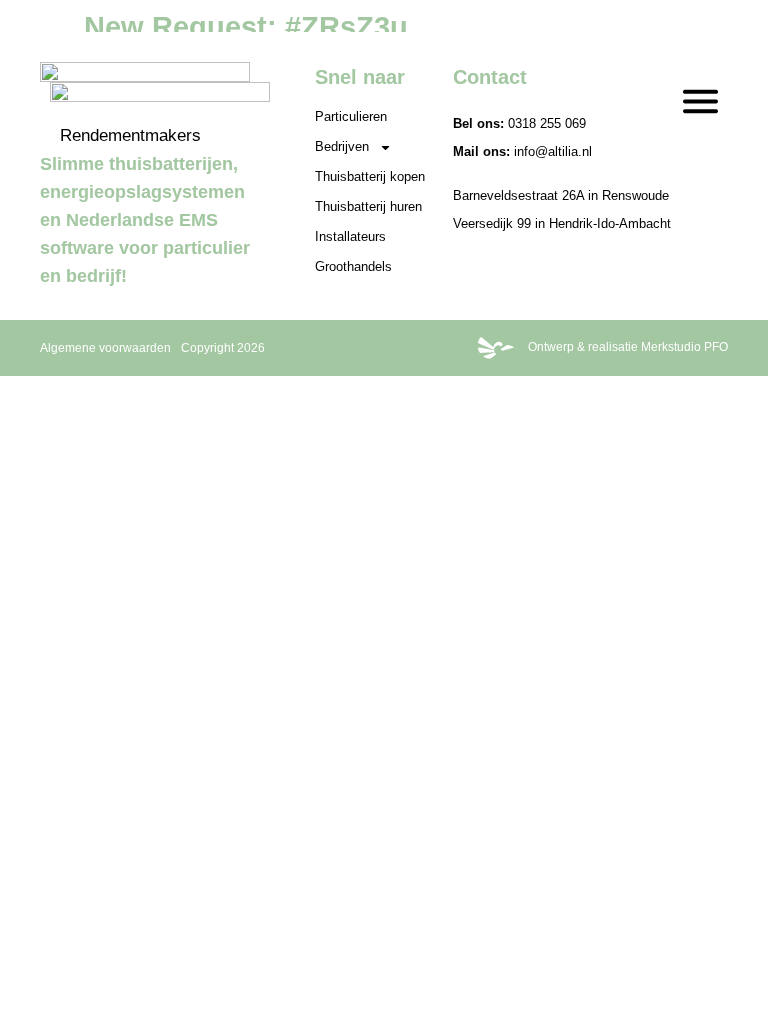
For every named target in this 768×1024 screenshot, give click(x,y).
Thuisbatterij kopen (370, 176)
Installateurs (350, 236)
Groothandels (353, 266)
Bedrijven (342, 146)
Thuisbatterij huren (368, 206)
